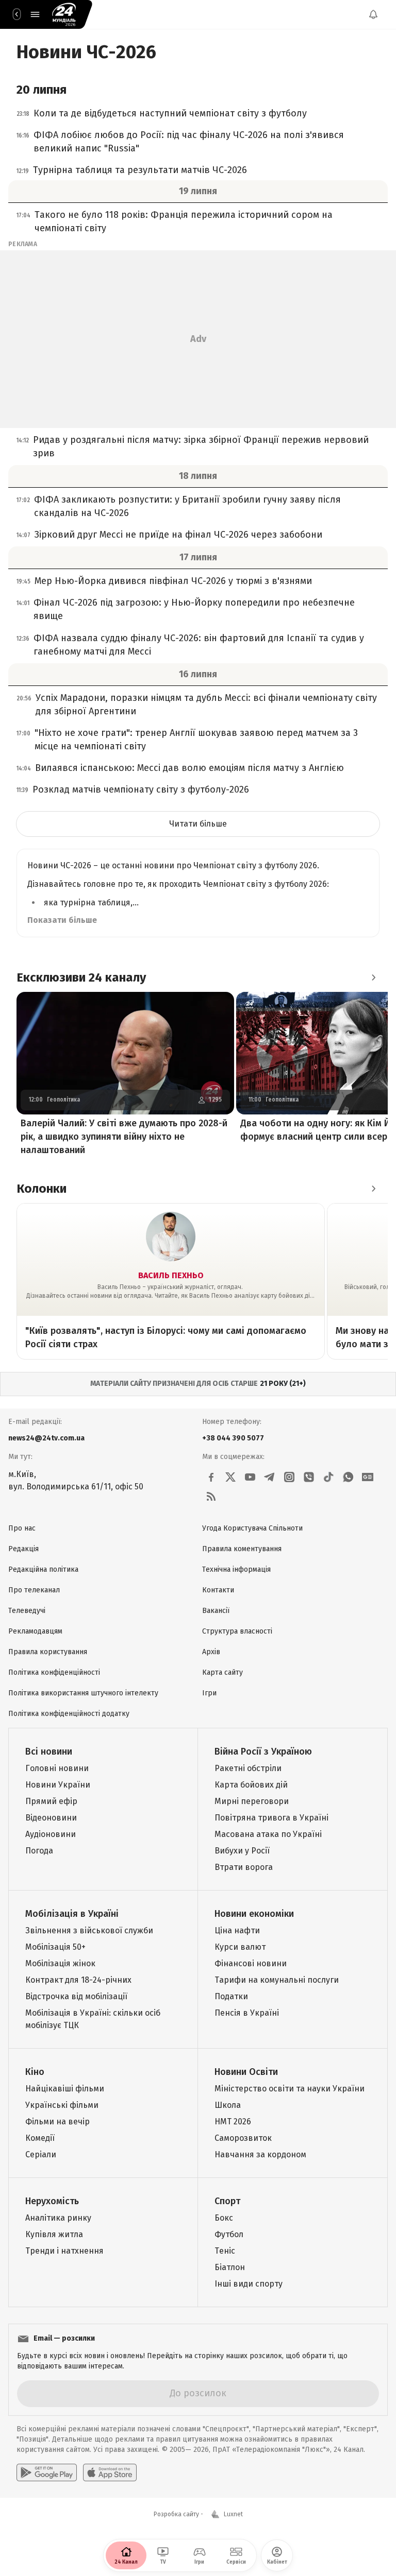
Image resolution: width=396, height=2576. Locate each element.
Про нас (22, 1528)
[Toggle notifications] (373, 14)
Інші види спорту (249, 2284)
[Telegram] (270, 1477)
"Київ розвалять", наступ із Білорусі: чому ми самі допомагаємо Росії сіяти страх (166, 1337)
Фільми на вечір (57, 2122)
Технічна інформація (236, 1569)
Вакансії (216, 1611)
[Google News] (368, 1477)
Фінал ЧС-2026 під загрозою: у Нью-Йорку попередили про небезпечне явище (194, 609)
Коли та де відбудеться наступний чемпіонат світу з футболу (170, 113)
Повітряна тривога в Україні (271, 1818)
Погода (39, 1851)
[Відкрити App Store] (110, 2472)
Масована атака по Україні (268, 1834)
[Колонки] (373, 1189)
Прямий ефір (51, 1801)
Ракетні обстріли (248, 1768)
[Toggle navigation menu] (35, 14)
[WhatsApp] (348, 1477)
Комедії (40, 2138)
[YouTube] (250, 1477)
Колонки (42, 1189)
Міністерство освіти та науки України (290, 2089)
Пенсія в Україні (247, 2013)
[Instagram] (289, 1477)
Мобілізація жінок (60, 1963)
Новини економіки (254, 1914)
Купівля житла (54, 2234)
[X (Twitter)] (230, 1477)
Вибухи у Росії (242, 1851)
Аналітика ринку (58, 2218)
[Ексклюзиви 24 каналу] (373, 977)
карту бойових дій (287, 1296)
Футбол (229, 2234)
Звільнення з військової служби (89, 1930)
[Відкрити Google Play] (47, 2472)
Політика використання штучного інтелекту (83, 1693)
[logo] (64, 14)
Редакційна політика (43, 1569)
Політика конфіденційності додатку (69, 1714)
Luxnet (233, 2514)
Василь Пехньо (171, 1275)
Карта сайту (222, 1672)
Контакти (218, 1590)
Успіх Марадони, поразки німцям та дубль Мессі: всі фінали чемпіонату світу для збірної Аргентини (206, 705)
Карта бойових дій (251, 1785)
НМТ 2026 (233, 2122)
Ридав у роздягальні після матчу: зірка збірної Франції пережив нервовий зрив (201, 446)
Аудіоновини (51, 1834)
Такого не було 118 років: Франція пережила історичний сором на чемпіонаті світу (184, 221)
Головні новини (57, 1768)
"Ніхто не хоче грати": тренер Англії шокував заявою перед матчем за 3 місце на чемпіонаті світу (196, 740)
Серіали (41, 2154)
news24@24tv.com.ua (46, 1438)
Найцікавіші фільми (65, 2089)
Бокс (224, 2218)
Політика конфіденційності (54, 1672)
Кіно (35, 2072)
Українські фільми (62, 2105)
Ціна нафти (237, 1930)
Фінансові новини (251, 1963)
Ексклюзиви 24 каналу (81, 977)
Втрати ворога (244, 1867)
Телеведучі (27, 1611)
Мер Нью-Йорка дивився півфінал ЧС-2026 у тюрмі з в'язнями (173, 581)
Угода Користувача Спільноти (252, 1528)
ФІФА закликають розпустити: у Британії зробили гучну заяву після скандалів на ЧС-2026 (187, 506)
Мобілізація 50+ (55, 1947)
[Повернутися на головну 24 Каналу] (16, 14)
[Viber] (309, 1477)
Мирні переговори (252, 1801)
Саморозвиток (243, 2138)
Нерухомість (52, 2201)
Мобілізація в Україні (72, 1914)
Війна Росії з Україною (263, 1751)
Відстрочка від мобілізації (76, 1996)
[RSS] (211, 1497)
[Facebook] (211, 1477)
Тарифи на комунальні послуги (277, 1980)
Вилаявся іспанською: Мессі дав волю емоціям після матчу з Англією (189, 768)
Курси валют (240, 1947)
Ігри (209, 1693)
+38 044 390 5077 (233, 1438)
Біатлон (230, 2267)
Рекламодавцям (35, 1631)
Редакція (23, 1549)
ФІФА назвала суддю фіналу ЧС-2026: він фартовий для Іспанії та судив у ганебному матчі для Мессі (199, 645)
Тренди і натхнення (64, 2251)
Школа (228, 2105)
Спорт (227, 2201)
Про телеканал (34, 1590)
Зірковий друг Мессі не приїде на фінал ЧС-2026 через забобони (178, 535)
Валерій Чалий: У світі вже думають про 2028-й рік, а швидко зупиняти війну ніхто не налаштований (124, 1137)
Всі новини (49, 1751)
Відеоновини (51, 1818)
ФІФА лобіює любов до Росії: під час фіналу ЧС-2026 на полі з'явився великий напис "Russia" (189, 142)
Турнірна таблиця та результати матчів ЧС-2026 (140, 170)
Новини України (58, 1785)
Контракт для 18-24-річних (78, 1980)
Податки (231, 1996)
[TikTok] (328, 1477)
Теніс (225, 2251)
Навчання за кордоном (260, 2154)
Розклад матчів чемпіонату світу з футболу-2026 (141, 789)
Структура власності (237, 1631)
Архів (211, 1652)
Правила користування (48, 1652)
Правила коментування (242, 1549)
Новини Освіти (246, 2072)
